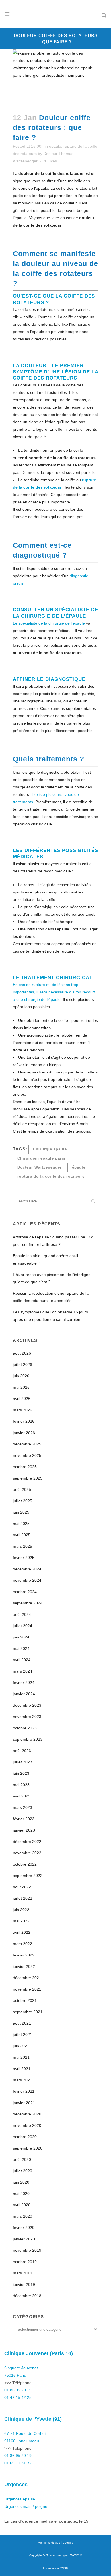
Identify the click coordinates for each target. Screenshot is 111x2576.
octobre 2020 (25, 2137)
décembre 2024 (27, 1569)
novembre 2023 (27, 1717)
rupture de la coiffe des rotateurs (51, 1176)
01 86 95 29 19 (18, 2390)
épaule (55, 146)
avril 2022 (22, 1932)
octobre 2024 (25, 1592)
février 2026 (24, 1421)
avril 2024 (22, 1660)
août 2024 (22, 1614)
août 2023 (22, 1751)
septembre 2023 (28, 1739)
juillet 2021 (22, 2035)
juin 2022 (21, 1910)
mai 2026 (21, 1387)
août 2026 (22, 1353)
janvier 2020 (24, 2239)
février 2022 (24, 1955)
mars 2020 (22, 2216)
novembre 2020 (27, 2125)
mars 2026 (22, 1410)
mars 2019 (22, 2273)
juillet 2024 (22, 1626)
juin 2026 (21, 1376)
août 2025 (22, 1489)
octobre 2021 (25, 2000)
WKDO (75, 2555)
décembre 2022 (27, 1842)
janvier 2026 (24, 1433)
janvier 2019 (24, 2284)
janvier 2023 (24, 1830)
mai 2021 (21, 2057)
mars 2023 (22, 1807)
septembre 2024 (28, 1603)
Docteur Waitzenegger (40, 1167)
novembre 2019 (27, 2250)
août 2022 (22, 1887)
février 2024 (24, 1683)
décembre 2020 (27, 2114)
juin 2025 (21, 1512)
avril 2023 (22, 1796)
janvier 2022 (24, 1966)
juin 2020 (21, 2182)
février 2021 (24, 2091)
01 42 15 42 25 (18, 2397)
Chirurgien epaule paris (41, 1158)
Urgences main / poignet (26, 2506)
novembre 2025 (27, 1455)
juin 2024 (21, 1637)
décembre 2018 (27, 2296)
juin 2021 (21, 2046)
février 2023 (24, 1819)
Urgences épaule (20, 2499)
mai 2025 (21, 1524)
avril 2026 (22, 1399)
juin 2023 (21, 1773)
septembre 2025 (28, 1478)
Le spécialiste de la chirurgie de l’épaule (49, 623)
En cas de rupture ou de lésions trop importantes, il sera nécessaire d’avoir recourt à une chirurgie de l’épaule (54, 992)
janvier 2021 (24, 2103)
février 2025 (24, 1558)
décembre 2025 (27, 1444)
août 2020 (22, 2159)
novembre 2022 (27, 1853)
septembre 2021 (28, 2012)
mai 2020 (21, 2194)
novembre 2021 (27, 1989)
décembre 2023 (27, 1705)
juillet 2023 (22, 1762)
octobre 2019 (25, 2262)
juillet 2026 (22, 1365)
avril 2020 (22, 2205)
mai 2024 (21, 1648)
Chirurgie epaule (50, 1149)
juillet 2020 (22, 2171)
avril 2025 (22, 1535)
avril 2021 (22, 2069)
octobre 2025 (25, 1467)
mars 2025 (22, 1546)
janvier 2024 (24, 1694)
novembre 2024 (27, 1580)
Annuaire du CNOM (55, 2568)
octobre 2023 (25, 1728)
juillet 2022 (22, 1898)
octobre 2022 (25, 1864)
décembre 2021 (27, 1978)
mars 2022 (22, 1944)
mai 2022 (21, 1921)
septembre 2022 (28, 1876)
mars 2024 (22, 1671)
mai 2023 (21, 1785)
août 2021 (22, 2023)
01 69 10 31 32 (18, 2463)
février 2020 (24, 2228)
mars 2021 (22, 2080)
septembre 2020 (28, 2148)
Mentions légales (49, 2543)
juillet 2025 (22, 1501)
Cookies (68, 2543)
